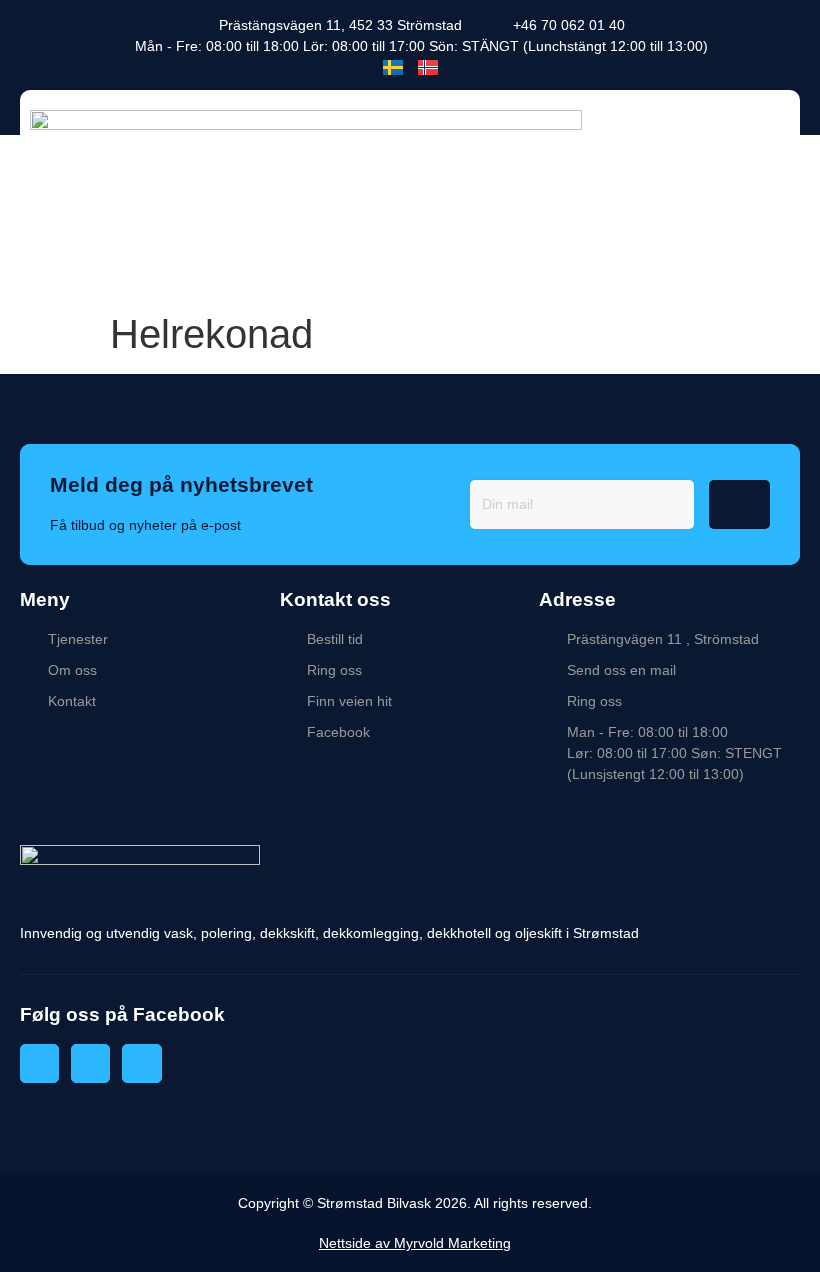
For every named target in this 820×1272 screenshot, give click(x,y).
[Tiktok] (141, 1063)
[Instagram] (90, 1063)
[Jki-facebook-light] (39, 1063)
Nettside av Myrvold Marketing (415, 1243)
